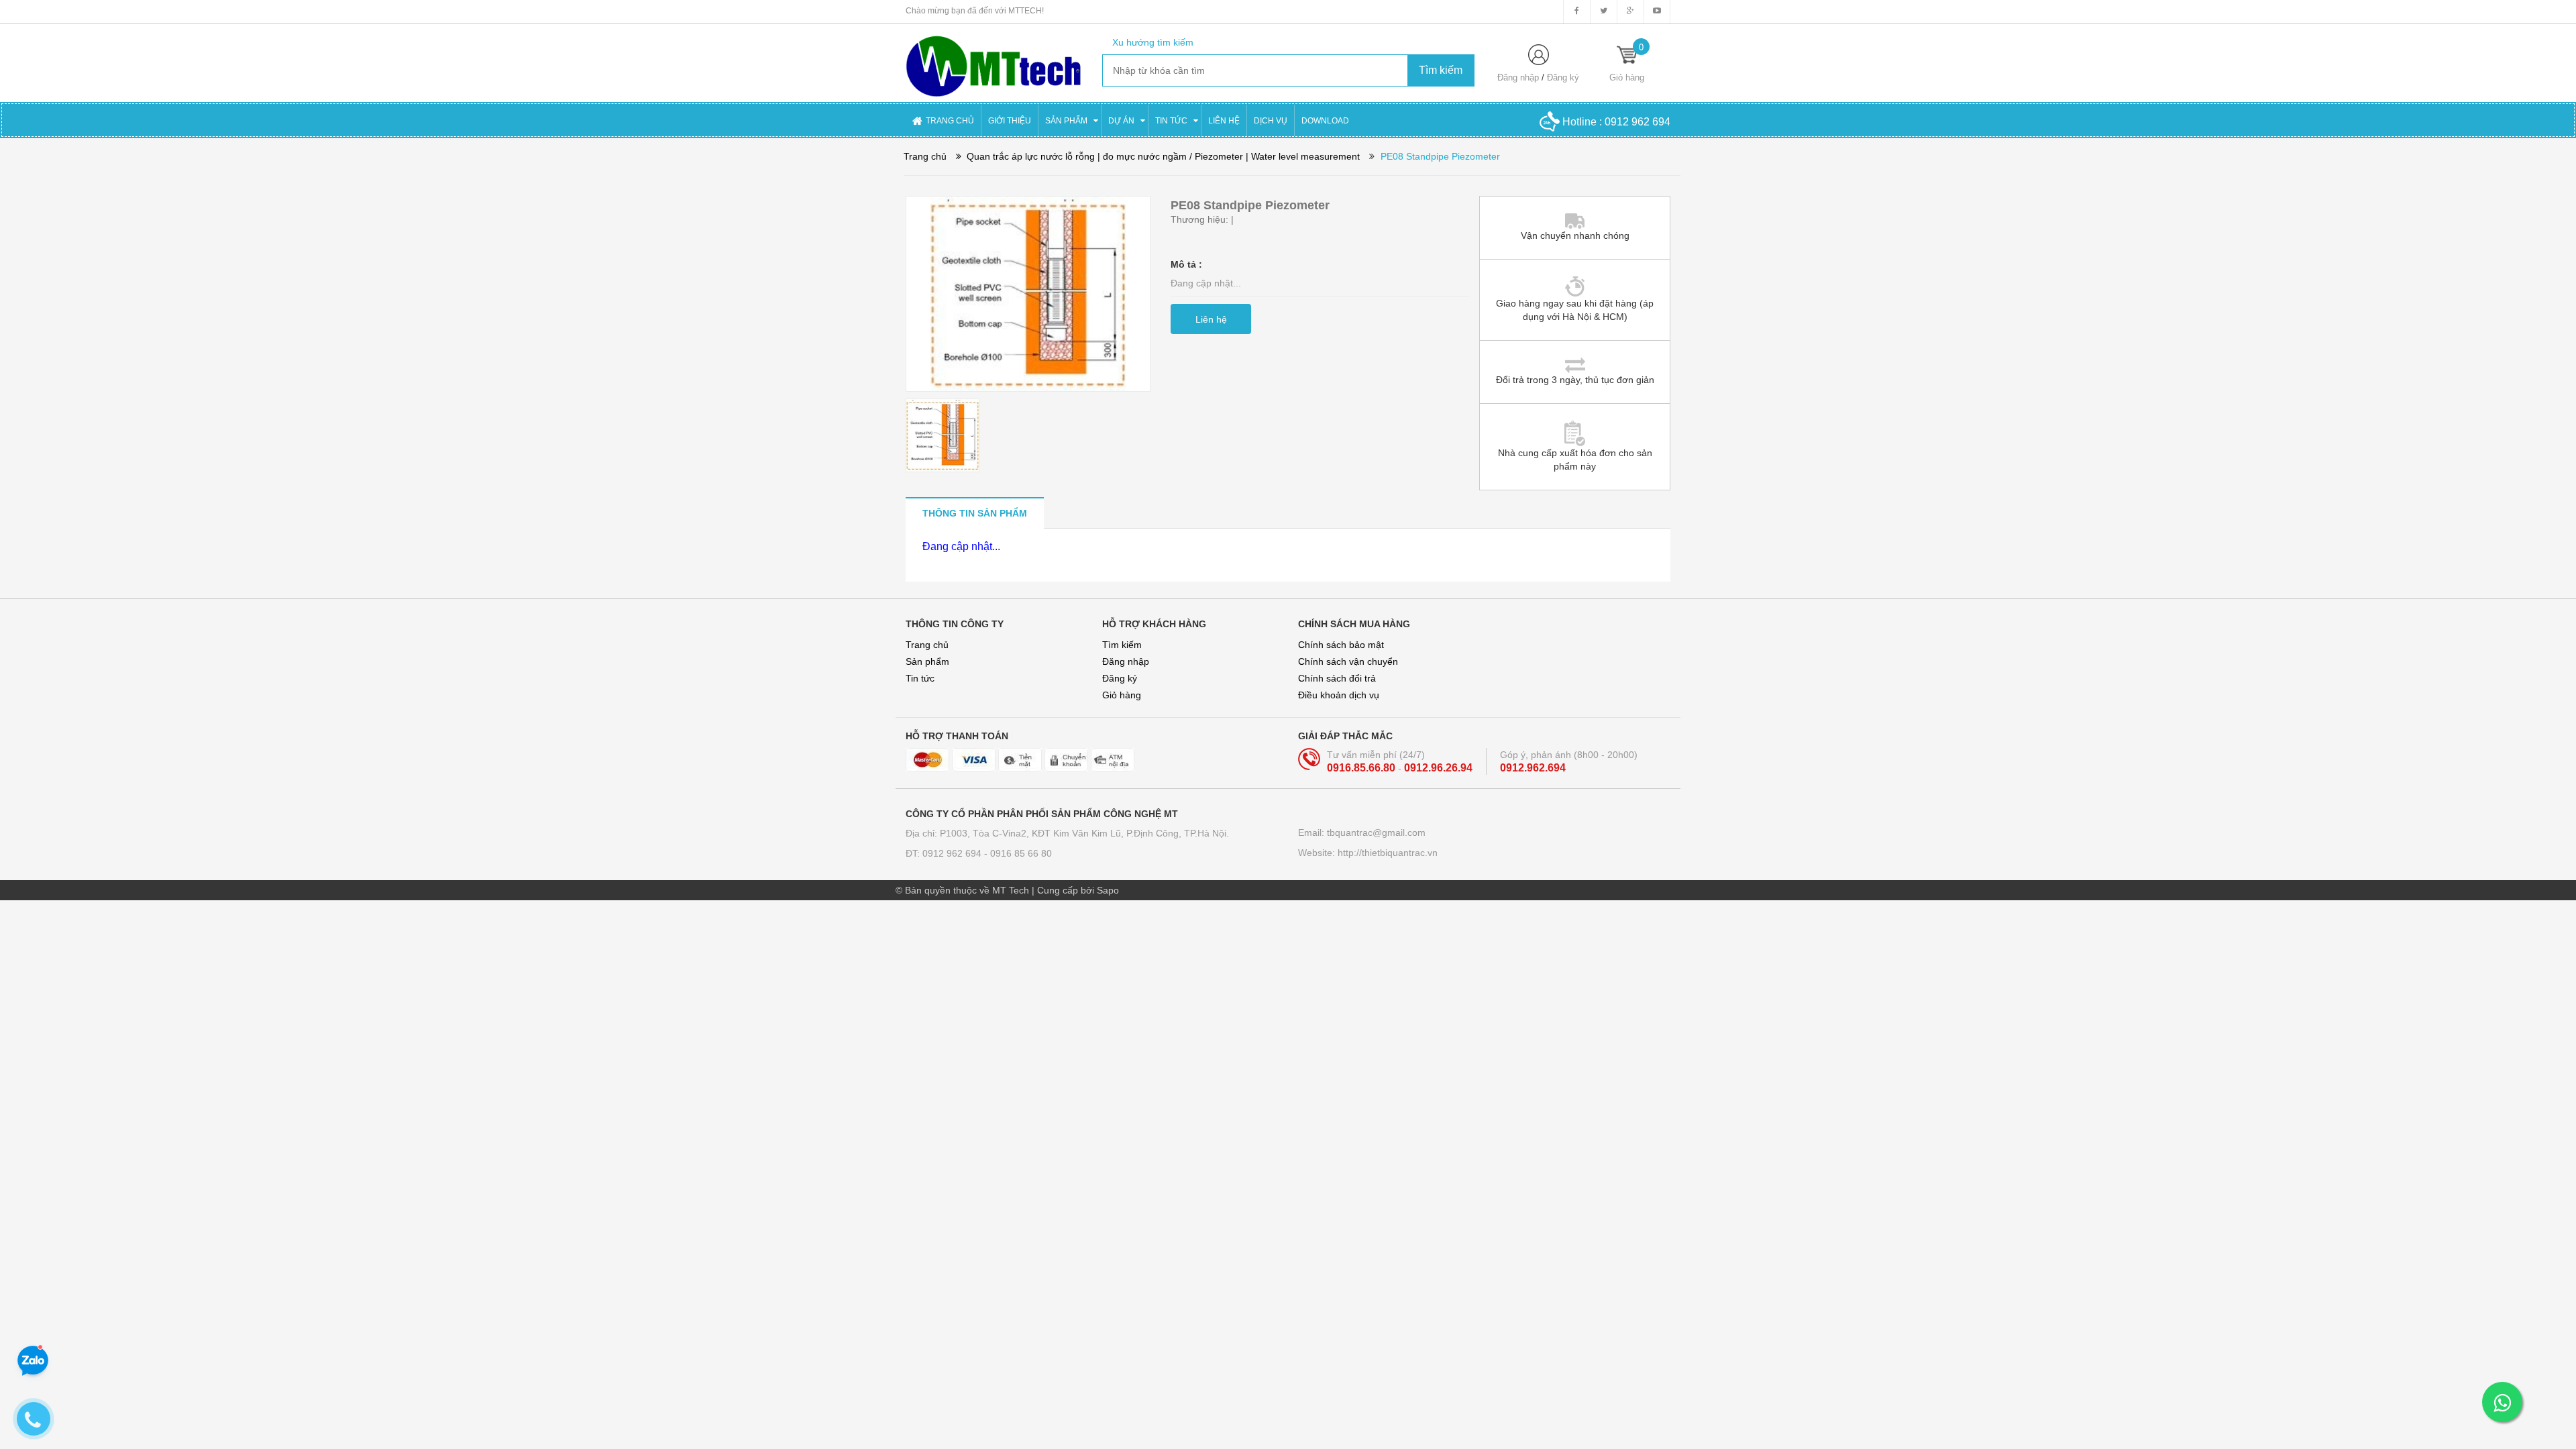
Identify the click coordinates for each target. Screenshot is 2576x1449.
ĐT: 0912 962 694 (945, 853)
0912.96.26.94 (1438, 768)
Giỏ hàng (1122, 695)
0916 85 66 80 (1021, 853)
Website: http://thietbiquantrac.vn (1368, 853)
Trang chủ (927, 645)
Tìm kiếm (1122, 645)
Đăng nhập (1518, 77)
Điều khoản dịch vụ (1339, 695)
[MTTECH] (994, 60)
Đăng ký (1563, 77)
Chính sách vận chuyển (1348, 661)
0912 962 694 (1638, 122)
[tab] (975, 513)
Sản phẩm (927, 661)
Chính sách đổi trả (1337, 678)
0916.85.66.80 (1362, 768)
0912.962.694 (1533, 768)
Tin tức (920, 678)
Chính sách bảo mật (1341, 645)
